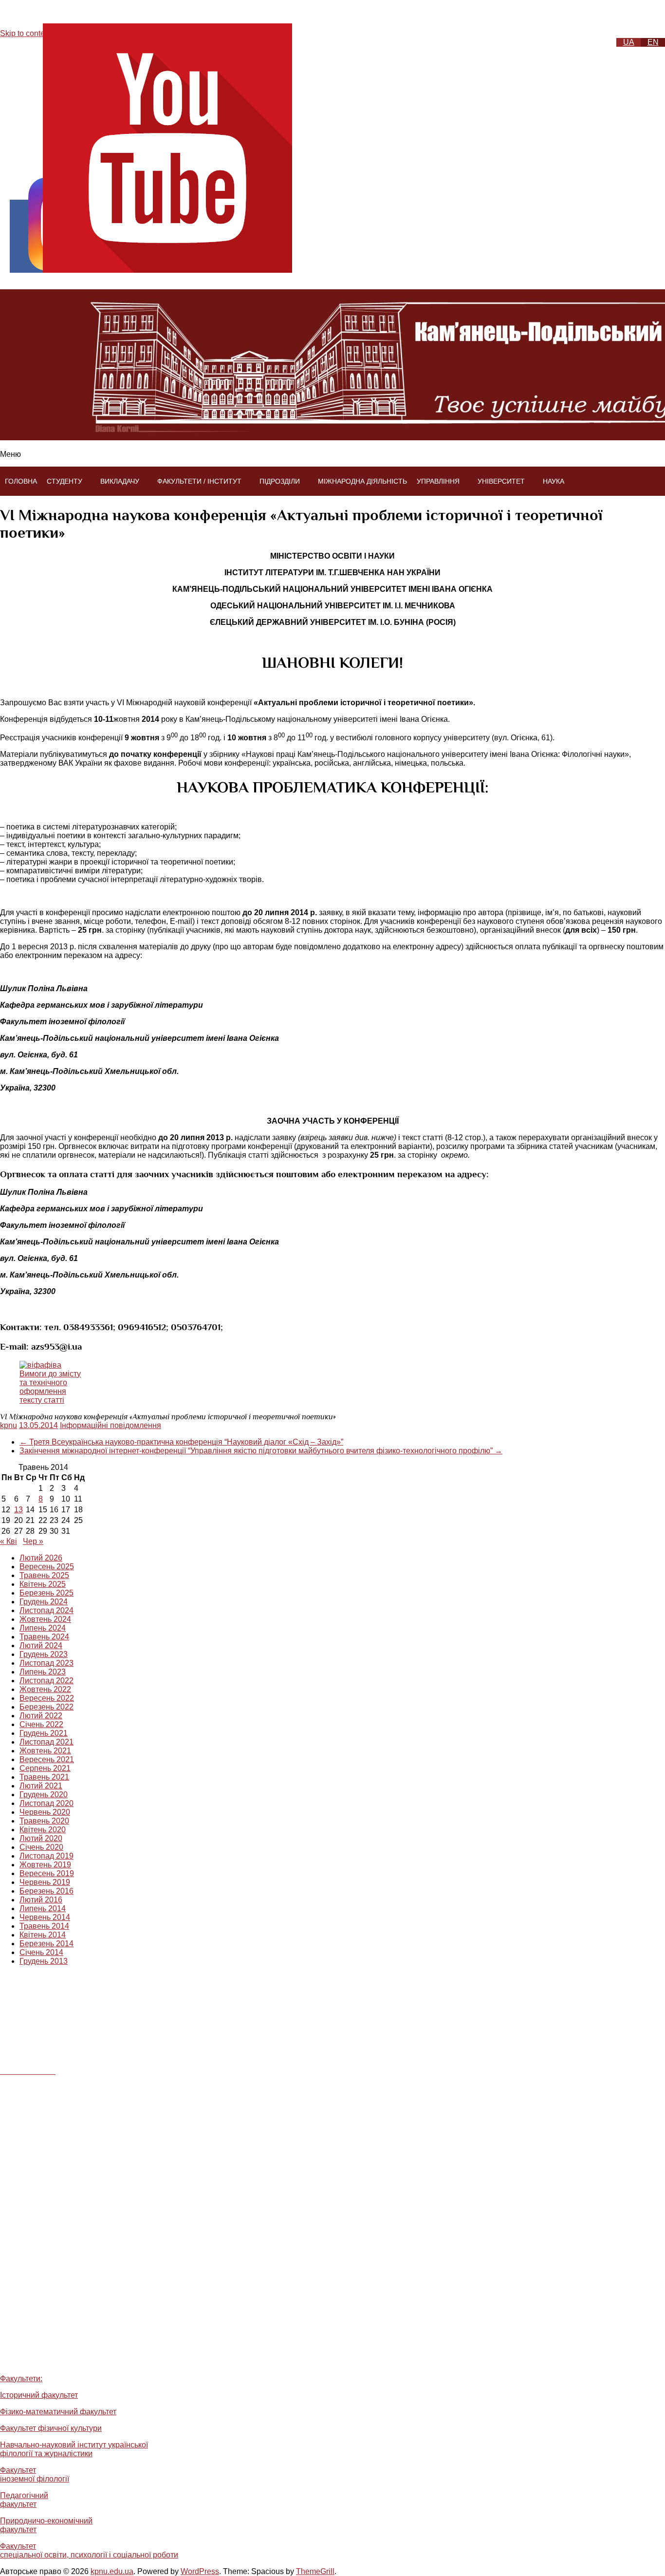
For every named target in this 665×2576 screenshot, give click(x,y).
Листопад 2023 (46, 1663)
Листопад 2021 (46, 1742)
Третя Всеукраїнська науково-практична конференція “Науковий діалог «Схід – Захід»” (181, 1442)
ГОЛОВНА (21, 481)
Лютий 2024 (41, 1645)
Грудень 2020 (44, 1795)
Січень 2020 (41, 1847)
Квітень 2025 (43, 1584)
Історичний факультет (39, 2395)
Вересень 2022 (47, 1698)
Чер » (33, 1541)
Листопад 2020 (46, 1803)
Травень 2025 (44, 1575)
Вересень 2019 (47, 1873)
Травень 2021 (44, 1777)
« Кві (9, 1541)
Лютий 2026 (41, 1558)
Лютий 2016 (41, 1900)
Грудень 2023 (44, 1654)
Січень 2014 (41, 1952)
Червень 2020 (45, 1812)
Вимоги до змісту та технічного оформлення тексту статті (50, 1387)
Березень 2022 (46, 1707)
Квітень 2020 (43, 1830)
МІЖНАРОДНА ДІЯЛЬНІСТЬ (362, 481)
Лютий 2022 (41, 1716)
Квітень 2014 (43, 1935)
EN (653, 42)
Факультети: (21, 2379)
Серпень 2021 (45, 1768)
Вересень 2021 (47, 1759)
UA (629, 42)
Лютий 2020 (41, 1838)
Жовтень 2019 (45, 1865)
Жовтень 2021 (45, 1751)
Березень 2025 (46, 1593)
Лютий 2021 (41, 1786)
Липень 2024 (43, 1628)
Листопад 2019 (46, 1856)
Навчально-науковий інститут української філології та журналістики (74, 2449)
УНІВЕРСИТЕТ (501, 481)
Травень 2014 (44, 1926)
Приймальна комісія (54, 2358)
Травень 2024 (44, 1637)
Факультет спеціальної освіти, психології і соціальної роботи (89, 2550)
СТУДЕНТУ (65, 481)
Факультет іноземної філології (35, 2474)
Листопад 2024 (46, 1610)
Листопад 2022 (46, 1681)
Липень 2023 (43, 1672)
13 (18, 1510)
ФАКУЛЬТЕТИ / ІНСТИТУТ (199, 481)
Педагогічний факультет (24, 2500)
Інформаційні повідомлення (111, 1425)
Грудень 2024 (44, 1602)
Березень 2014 (46, 1944)
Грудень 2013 (44, 1961)
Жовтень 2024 (45, 1619)
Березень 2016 (46, 1891)
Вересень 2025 (47, 1567)
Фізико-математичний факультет (58, 2412)
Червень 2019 (45, 1882)
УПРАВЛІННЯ (438, 481)
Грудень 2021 (44, 1733)
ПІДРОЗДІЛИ (280, 481)
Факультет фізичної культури (51, 2428)
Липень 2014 (43, 1908)
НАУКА (554, 481)
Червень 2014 (45, 1917)
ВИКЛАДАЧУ (120, 481)
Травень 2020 (44, 1821)
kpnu (9, 1425)
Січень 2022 (41, 1724)
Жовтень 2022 (45, 1689)
